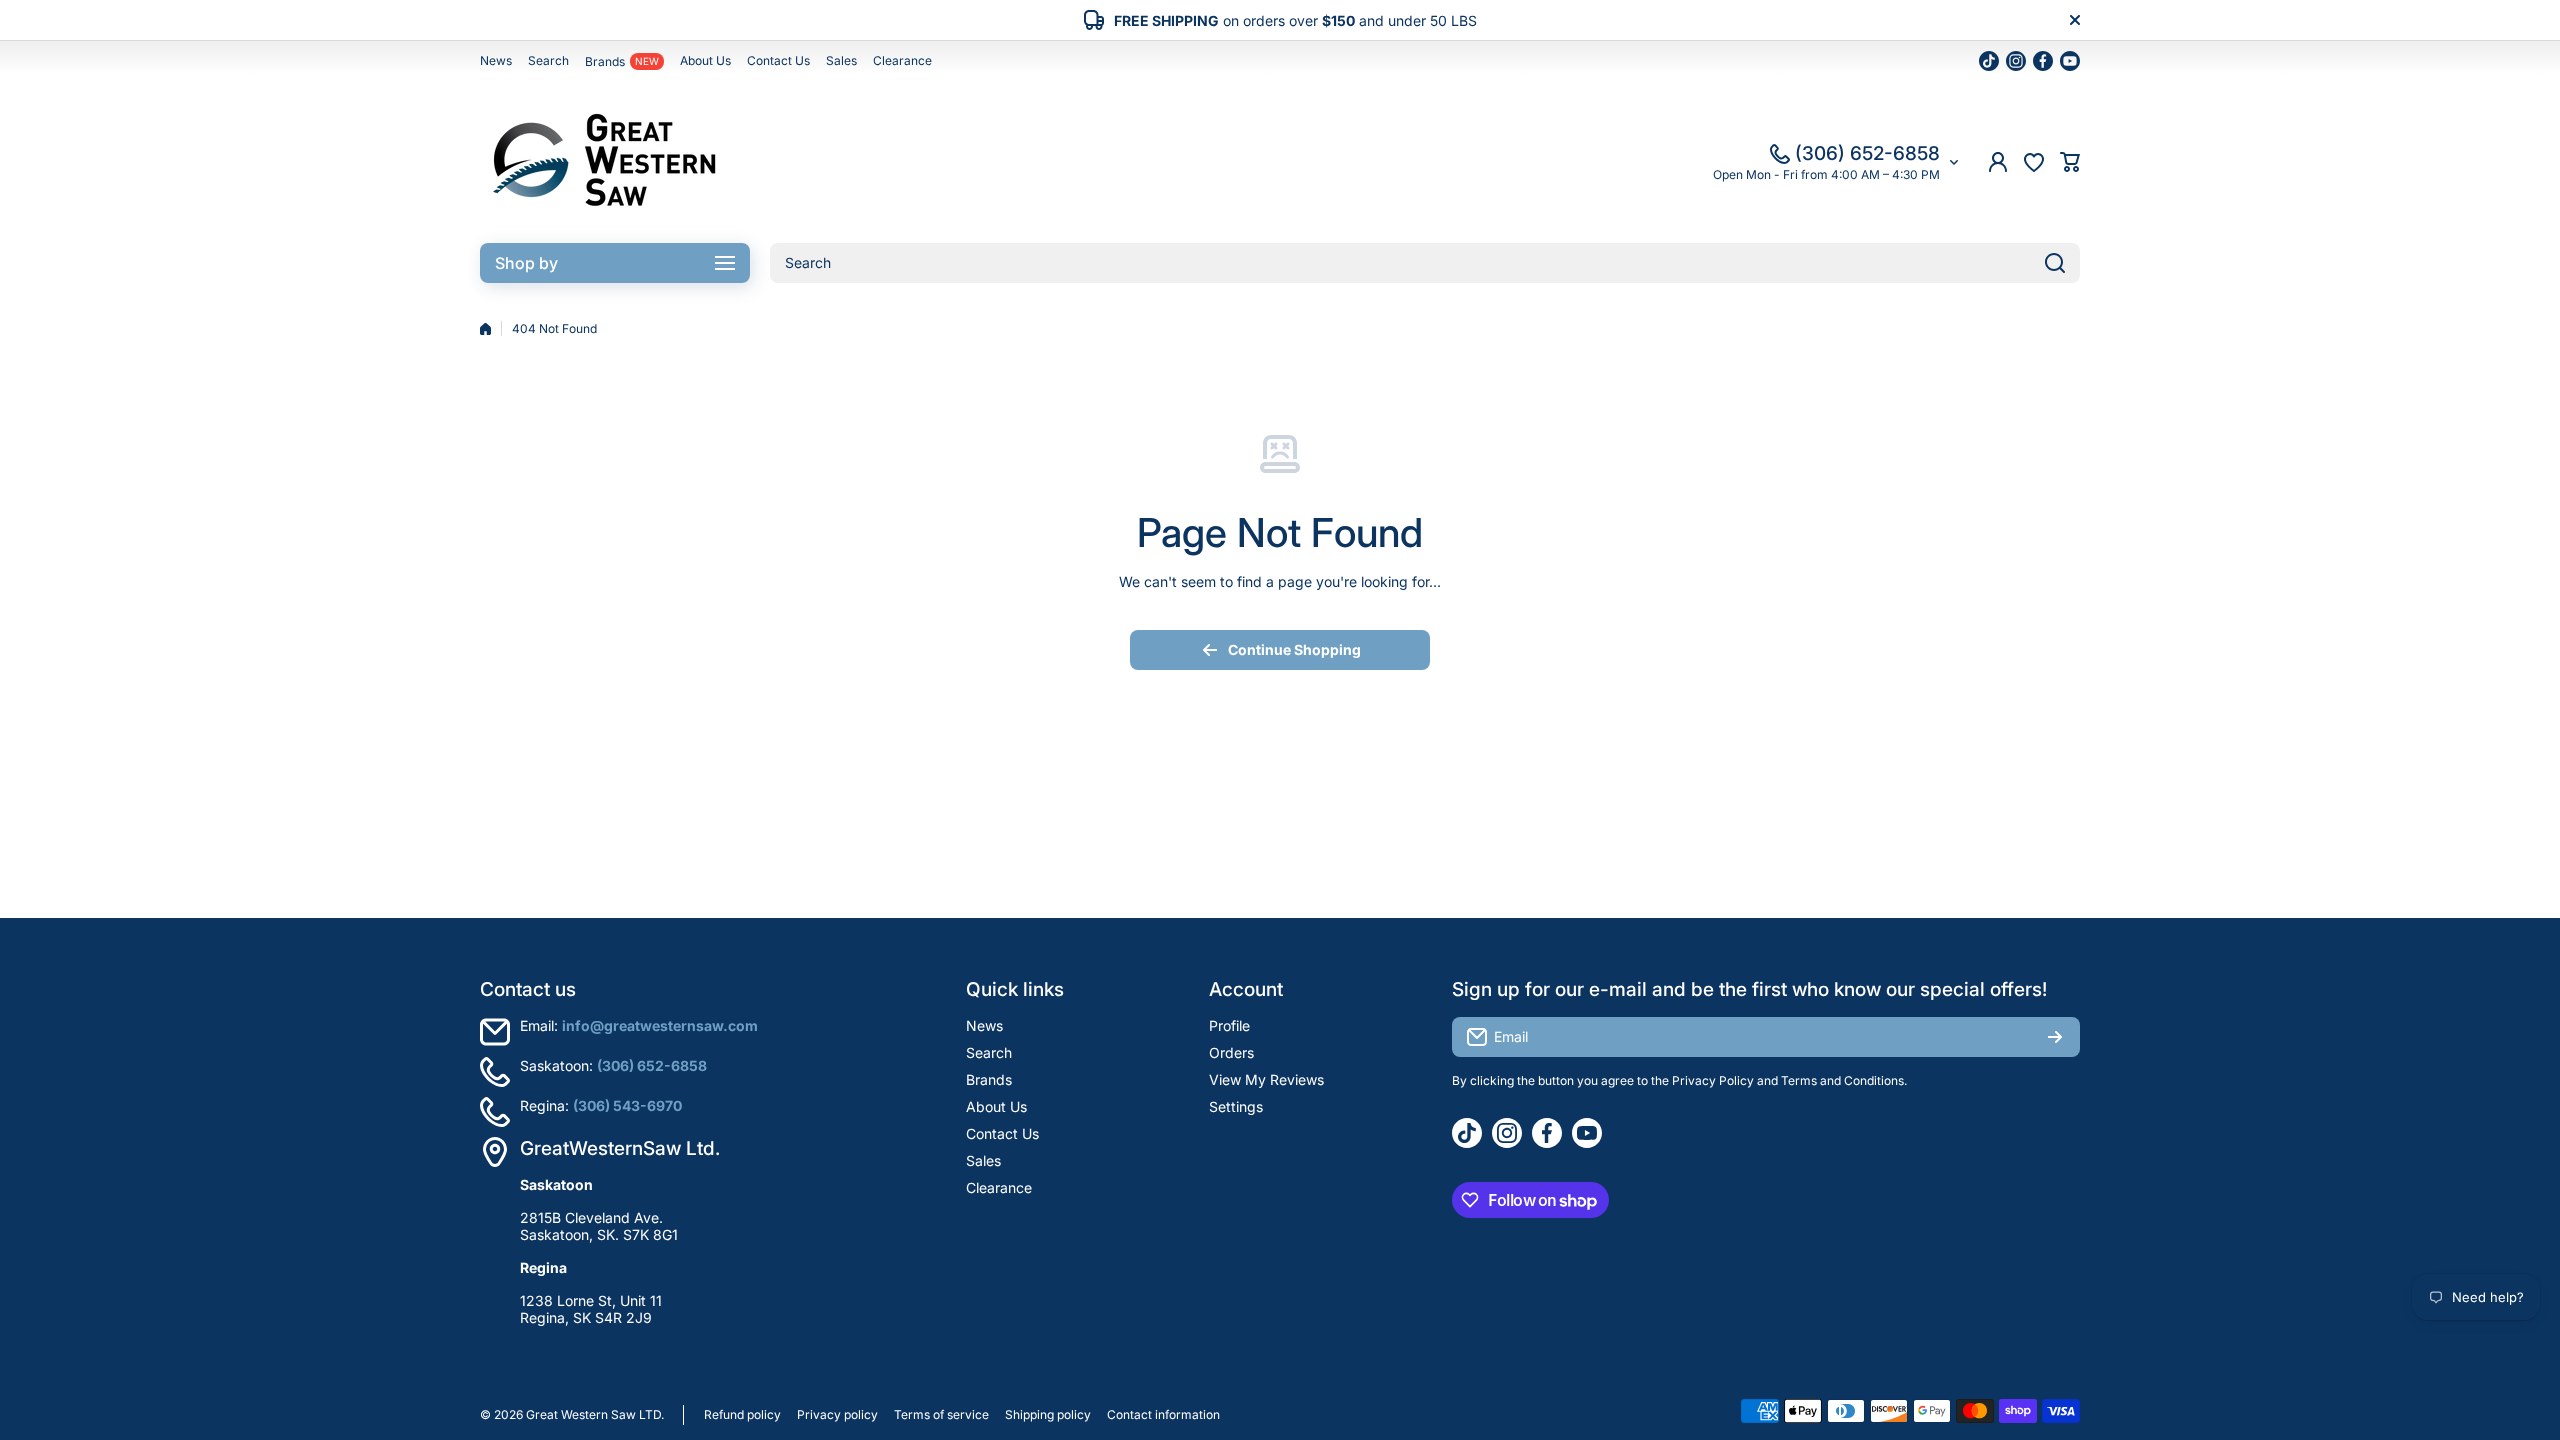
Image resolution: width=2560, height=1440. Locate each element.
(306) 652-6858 (1867, 153)
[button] (2070, 162)
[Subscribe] (2055, 1037)
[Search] (2055, 263)
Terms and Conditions (1842, 1080)
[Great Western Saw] (605, 162)
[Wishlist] (2034, 162)
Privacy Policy (1713, 1080)
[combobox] (1425, 263)
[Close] (2075, 20)
